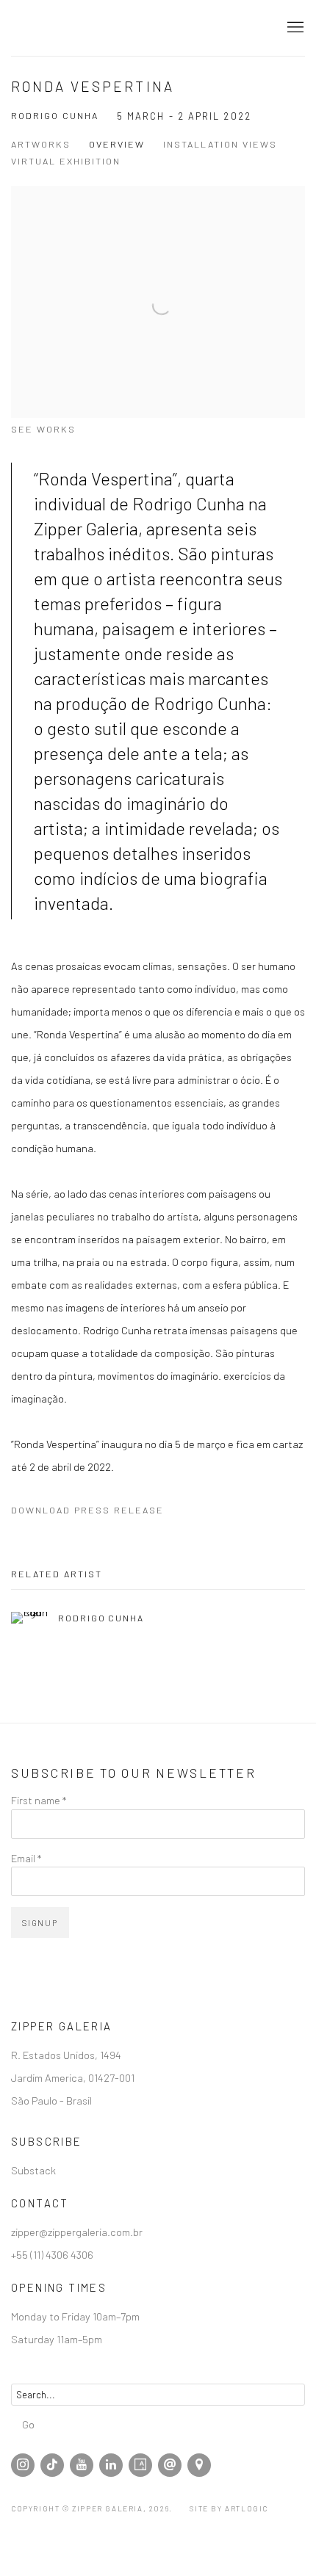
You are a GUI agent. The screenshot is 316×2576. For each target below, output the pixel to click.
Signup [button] (66, 240)
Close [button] (283, 91)
